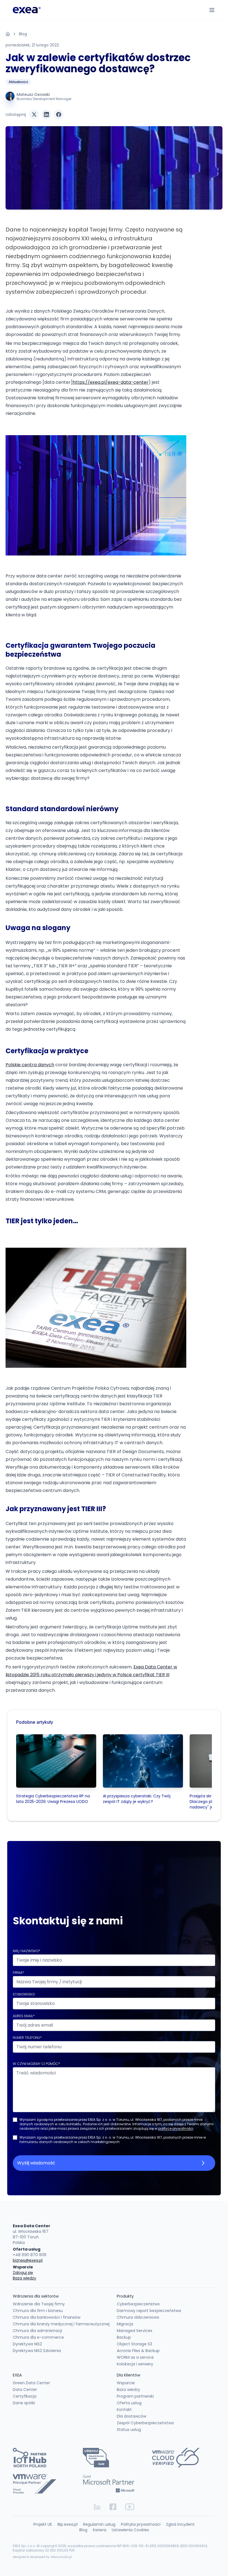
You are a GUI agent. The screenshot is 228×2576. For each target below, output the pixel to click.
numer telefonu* (27, 2038)
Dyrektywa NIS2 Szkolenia (37, 2351)
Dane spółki (24, 2403)
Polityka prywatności (141, 2524)
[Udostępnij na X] (34, 114)
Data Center (25, 2390)
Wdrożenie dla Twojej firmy (39, 2304)
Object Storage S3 (134, 2344)
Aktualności (18, 82)
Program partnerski (135, 2396)
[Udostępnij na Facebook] (59, 114)
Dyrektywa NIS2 (27, 2344)
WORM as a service (135, 2357)
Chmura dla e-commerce (38, 2337)
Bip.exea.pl (68, 2524)
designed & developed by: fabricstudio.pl (42, 2557)
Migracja (125, 2324)
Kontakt (124, 2410)
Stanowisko (24, 1994)
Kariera (100, 2530)
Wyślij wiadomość (36, 2163)
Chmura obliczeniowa (138, 2317)
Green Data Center (31, 2383)
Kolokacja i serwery (135, 2364)
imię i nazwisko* (27, 1951)
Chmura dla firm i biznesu (38, 2311)
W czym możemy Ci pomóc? (36, 2064)
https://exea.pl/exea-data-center (111, 382)
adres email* (24, 2016)
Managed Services (135, 2331)
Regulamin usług (99, 2524)
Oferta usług (129, 2403)
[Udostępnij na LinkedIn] (46, 114)
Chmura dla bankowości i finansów (47, 2317)
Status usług (129, 2430)
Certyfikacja (25, 2396)
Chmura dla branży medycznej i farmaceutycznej (61, 2324)
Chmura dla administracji (37, 2331)
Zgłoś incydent (180, 2524)
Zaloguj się (23, 2273)
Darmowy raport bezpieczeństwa (149, 2311)
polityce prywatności (176, 2128)
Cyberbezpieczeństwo (138, 2304)
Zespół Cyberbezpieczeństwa (145, 2423)
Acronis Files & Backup (138, 2351)
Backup (124, 2337)
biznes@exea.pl (28, 2260)
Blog (23, 34)
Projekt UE (43, 2524)
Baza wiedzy (24, 2278)
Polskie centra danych (30, 1065)
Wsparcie (126, 2383)
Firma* (18, 1973)
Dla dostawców (132, 2416)
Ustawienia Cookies (130, 2530)
